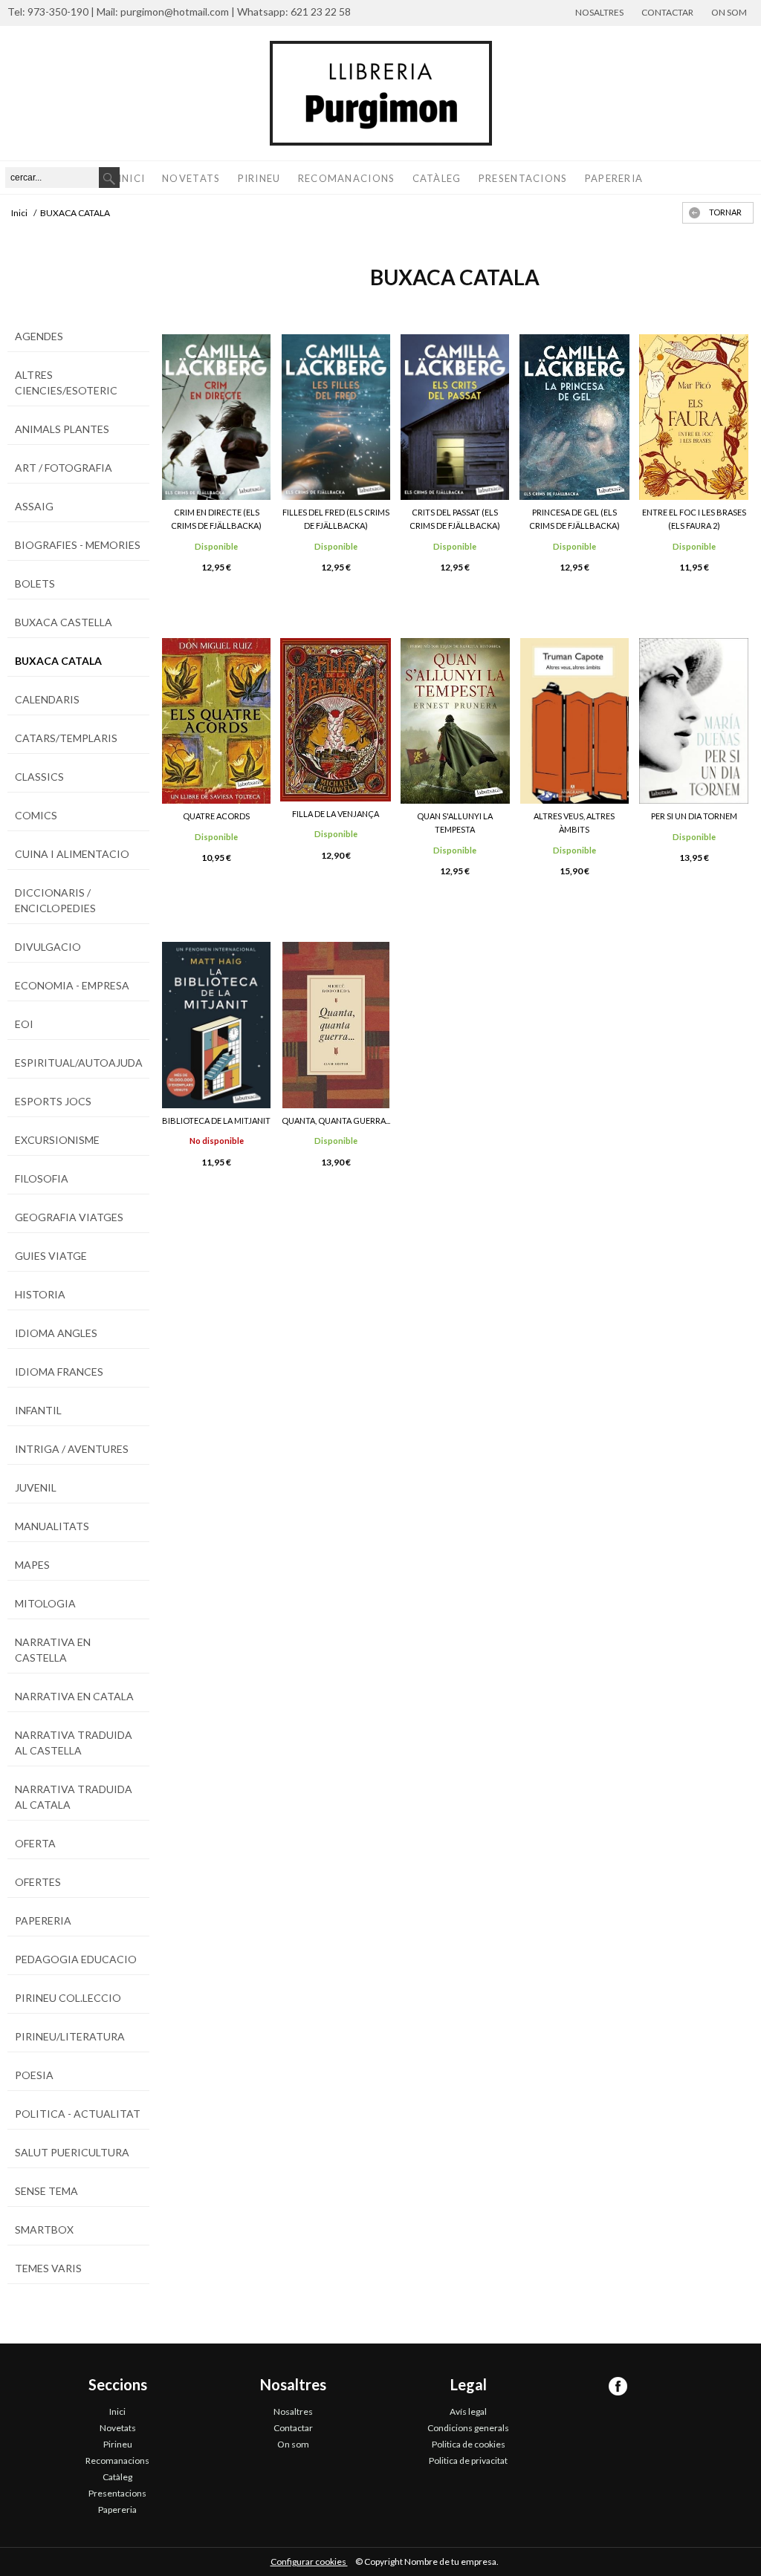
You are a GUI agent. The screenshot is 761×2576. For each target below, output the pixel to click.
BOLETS (35, 583)
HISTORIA (40, 1294)
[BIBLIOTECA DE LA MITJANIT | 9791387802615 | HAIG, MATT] (217, 1025)
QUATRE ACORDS (216, 816)
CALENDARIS (47, 699)
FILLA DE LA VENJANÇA (336, 814)
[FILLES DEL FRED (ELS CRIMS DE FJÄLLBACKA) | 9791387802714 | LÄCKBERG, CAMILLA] (336, 417)
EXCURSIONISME (57, 1140)
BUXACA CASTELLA (64, 622)
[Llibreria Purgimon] (380, 93)
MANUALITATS (52, 1526)
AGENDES (39, 336)
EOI (24, 1024)
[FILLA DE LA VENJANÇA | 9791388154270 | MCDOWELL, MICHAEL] (336, 720)
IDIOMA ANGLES (56, 1333)
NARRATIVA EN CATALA (74, 1696)
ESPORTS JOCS (53, 1101)
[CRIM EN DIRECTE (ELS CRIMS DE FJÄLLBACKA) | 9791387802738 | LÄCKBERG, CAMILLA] (217, 417)
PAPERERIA (43, 1920)
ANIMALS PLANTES (62, 429)
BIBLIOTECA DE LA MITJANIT (216, 1121)
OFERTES (38, 1882)
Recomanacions (347, 178)
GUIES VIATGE (51, 1256)
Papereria (614, 178)
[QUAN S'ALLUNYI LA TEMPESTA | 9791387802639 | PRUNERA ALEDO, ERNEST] (455, 721)
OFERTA (35, 1843)
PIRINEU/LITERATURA (70, 2036)
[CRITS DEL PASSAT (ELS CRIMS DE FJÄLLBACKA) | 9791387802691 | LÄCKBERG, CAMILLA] (455, 417)
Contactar (667, 12)
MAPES (32, 1565)
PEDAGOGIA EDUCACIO (76, 1959)
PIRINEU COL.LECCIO (68, 1998)
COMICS (36, 815)
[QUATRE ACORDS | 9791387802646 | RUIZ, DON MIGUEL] (217, 721)
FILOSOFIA (42, 1178)
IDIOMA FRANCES (59, 1372)
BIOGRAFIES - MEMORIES (78, 545)
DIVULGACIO (48, 947)
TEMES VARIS (48, 2268)
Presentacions (523, 178)
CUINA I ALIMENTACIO (72, 854)
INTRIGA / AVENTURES (72, 1449)
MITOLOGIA (45, 1603)
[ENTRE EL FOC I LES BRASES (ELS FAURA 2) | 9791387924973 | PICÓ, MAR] (694, 417)
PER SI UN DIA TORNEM (694, 816)
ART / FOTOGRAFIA (64, 468)
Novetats (191, 178)
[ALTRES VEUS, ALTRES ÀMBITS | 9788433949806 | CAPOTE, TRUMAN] (575, 721)
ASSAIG (34, 506)
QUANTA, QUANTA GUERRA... (336, 1121)
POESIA (34, 2075)
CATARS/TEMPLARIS (66, 738)
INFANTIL (38, 1410)
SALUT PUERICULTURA (72, 2152)
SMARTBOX (44, 2229)
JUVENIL (36, 1487)
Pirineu (259, 178)
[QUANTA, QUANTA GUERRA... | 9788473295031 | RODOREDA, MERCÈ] (336, 1025)
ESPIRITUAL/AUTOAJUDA (79, 1063)
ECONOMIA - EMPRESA (72, 985)
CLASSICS (39, 777)
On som (729, 12)
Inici (132, 178)
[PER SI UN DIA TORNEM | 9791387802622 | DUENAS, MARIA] (694, 721)
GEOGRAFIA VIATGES (69, 1217)
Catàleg (437, 178)
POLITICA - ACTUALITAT (78, 2114)
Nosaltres (599, 12)
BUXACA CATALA (58, 661)
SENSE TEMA (46, 2191)
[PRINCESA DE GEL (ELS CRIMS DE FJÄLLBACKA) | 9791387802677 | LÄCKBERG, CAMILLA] (575, 417)
